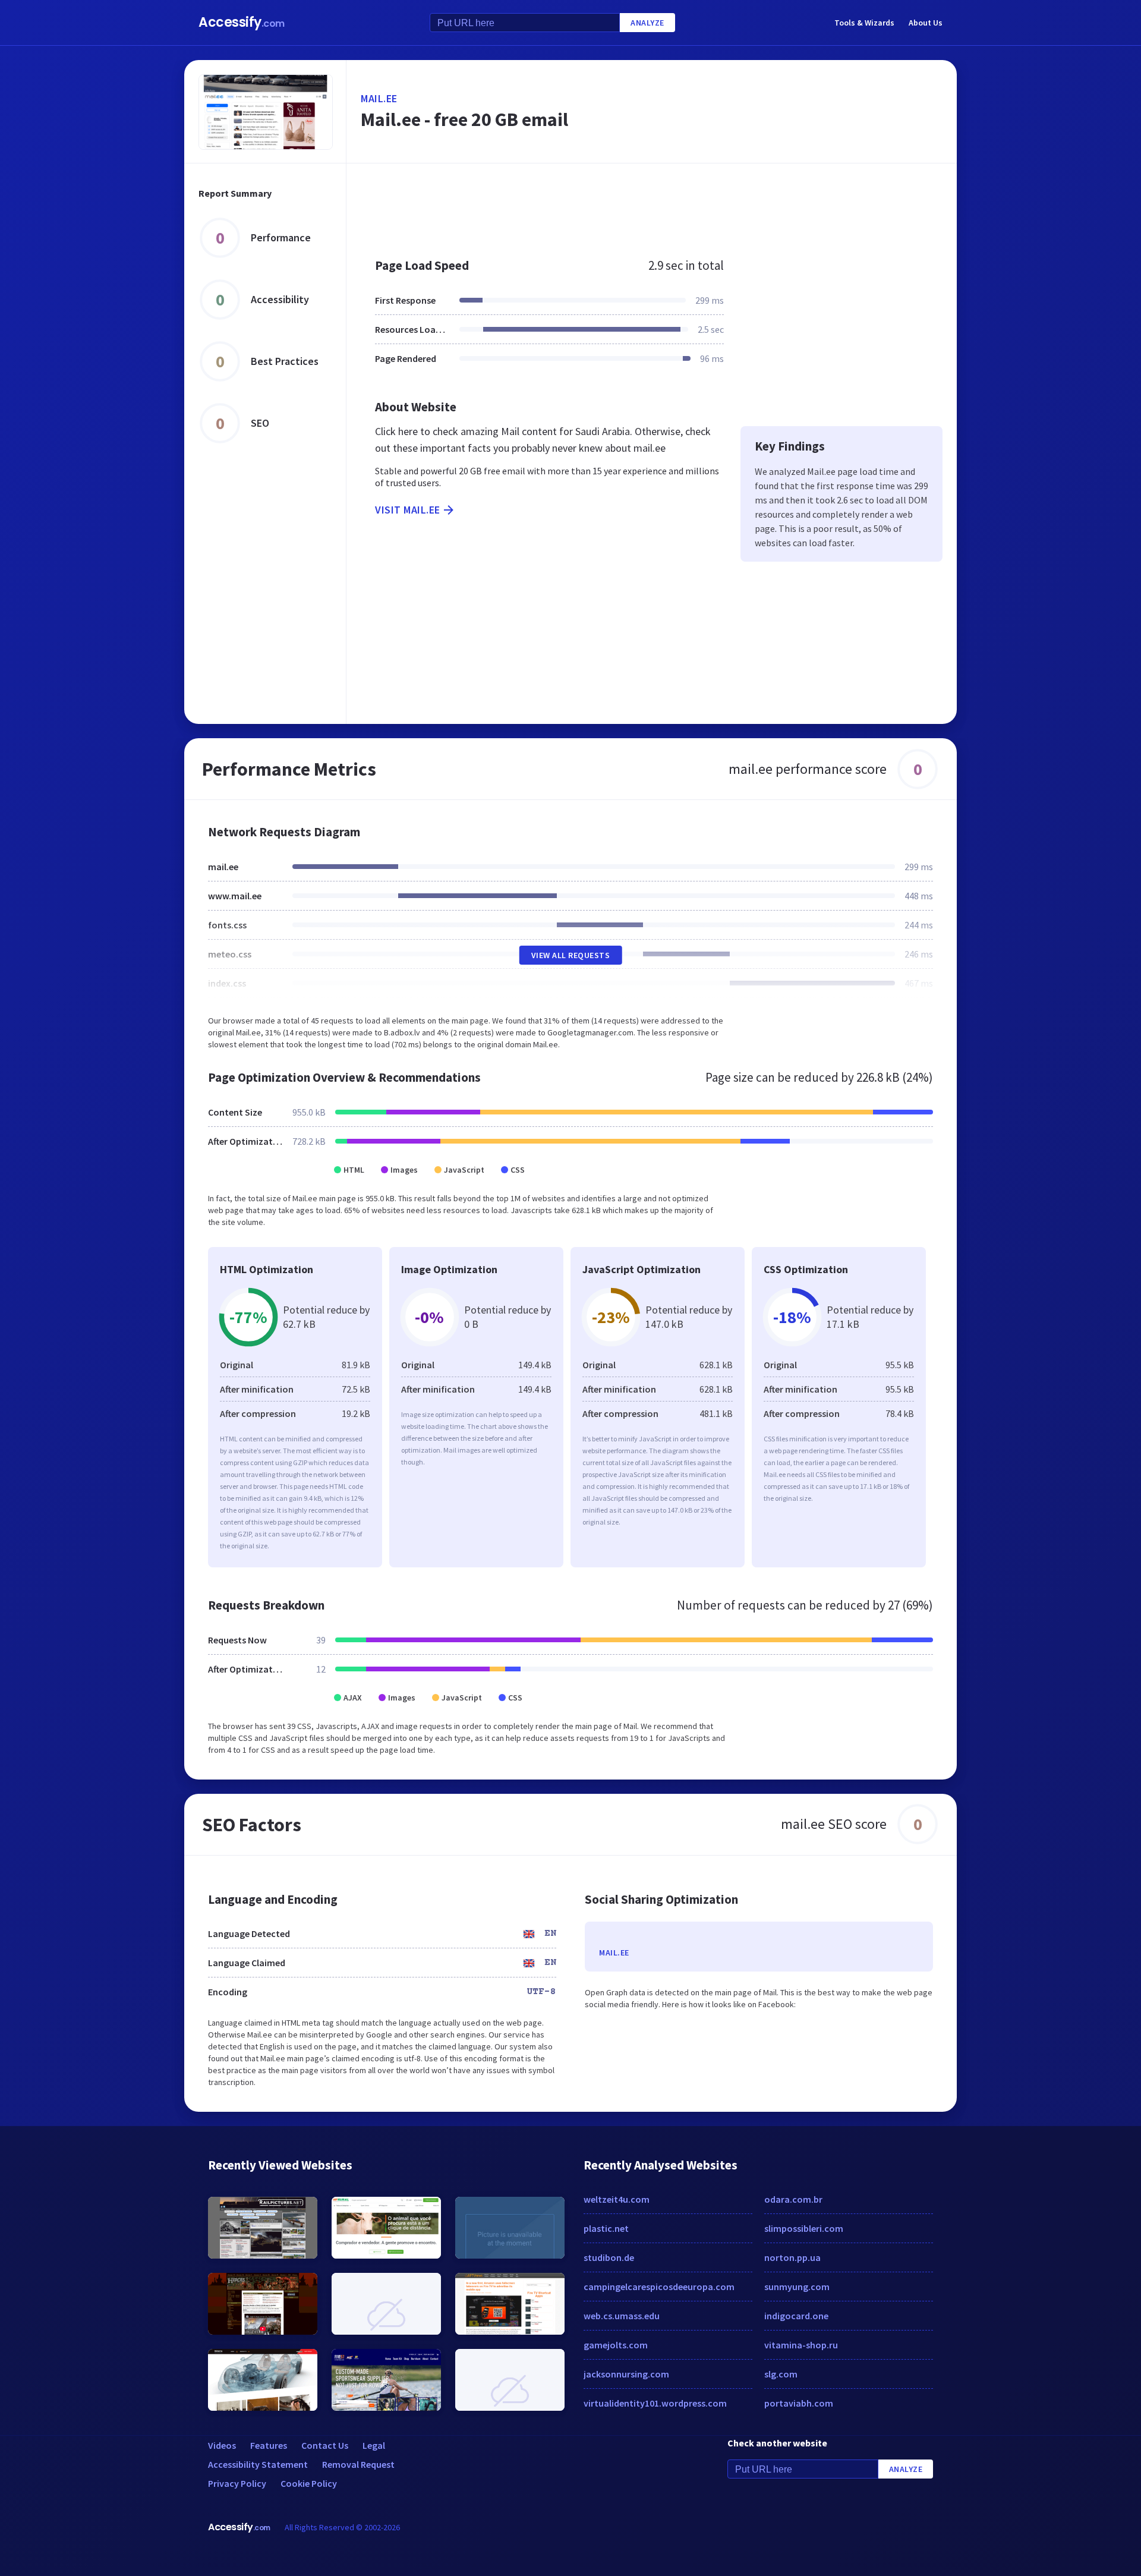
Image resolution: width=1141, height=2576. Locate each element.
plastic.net (606, 2228)
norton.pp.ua (792, 2257)
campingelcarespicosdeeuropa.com (659, 2287)
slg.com (781, 2374)
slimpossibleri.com (804, 2228)
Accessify (242, 22)
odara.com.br (793, 2199)
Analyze (647, 23)
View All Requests (571, 955)
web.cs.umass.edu (622, 2316)
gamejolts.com (616, 2345)
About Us (926, 23)
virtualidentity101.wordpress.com (655, 2403)
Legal (374, 2445)
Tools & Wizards (864, 23)
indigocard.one (796, 2316)
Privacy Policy (237, 2483)
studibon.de (609, 2257)
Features (269, 2445)
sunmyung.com (797, 2287)
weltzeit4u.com (617, 2199)
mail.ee (379, 98)
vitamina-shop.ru (801, 2345)
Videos (222, 2445)
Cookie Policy (309, 2483)
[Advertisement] (652, 204)
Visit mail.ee (408, 510)
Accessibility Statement (258, 2464)
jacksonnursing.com (626, 2374)
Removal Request (358, 2464)
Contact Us (325, 2445)
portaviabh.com (799, 2403)
